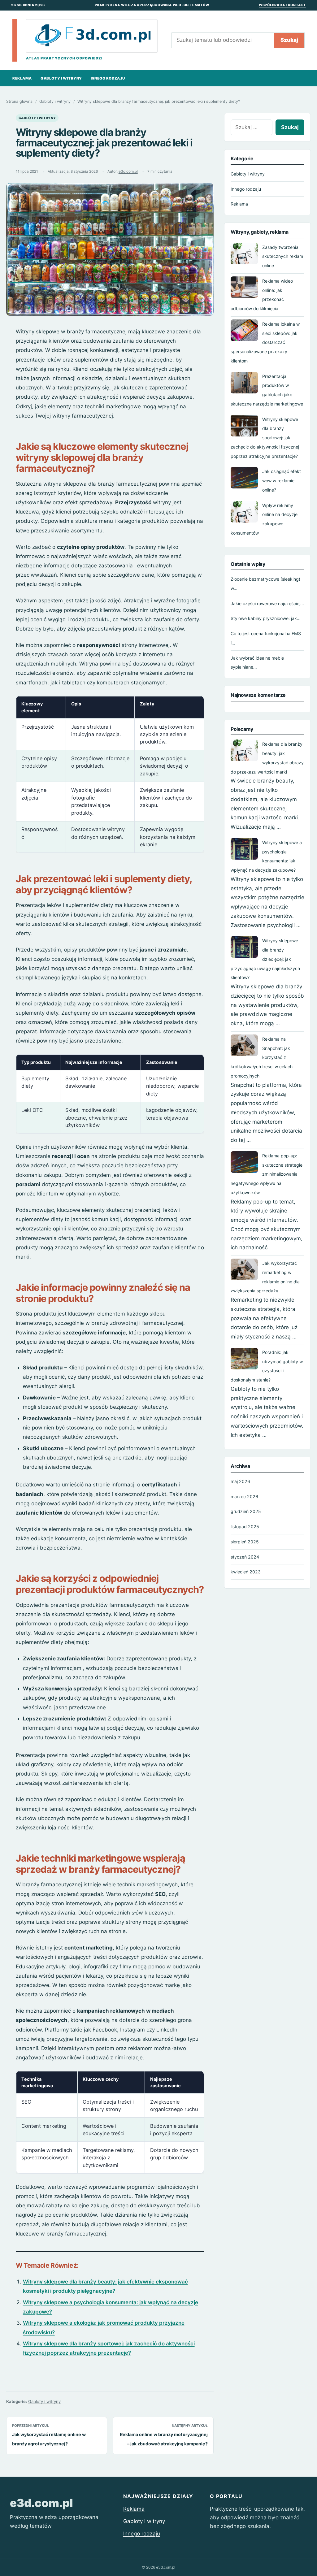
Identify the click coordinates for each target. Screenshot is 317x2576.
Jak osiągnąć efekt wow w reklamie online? (282, 481)
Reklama (22, 78)
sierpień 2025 (245, 1542)
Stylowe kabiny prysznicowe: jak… (266, 618)
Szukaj (289, 40)
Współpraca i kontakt (282, 5)
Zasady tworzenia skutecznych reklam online (283, 256)
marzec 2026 (244, 1496)
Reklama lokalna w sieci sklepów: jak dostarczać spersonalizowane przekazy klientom (265, 342)
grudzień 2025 (246, 1511)
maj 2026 (240, 1481)
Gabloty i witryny (61, 78)
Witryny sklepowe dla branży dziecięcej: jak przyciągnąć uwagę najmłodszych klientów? (265, 959)
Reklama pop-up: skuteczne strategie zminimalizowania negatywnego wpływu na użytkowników (267, 1174)
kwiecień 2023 (246, 1572)
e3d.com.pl (128, 171)
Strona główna (19, 101)
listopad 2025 (245, 1527)
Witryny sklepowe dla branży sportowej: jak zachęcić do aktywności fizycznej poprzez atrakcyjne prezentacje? (265, 438)
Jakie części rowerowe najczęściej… (267, 603)
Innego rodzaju (108, 78)
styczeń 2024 (245, 1557)
